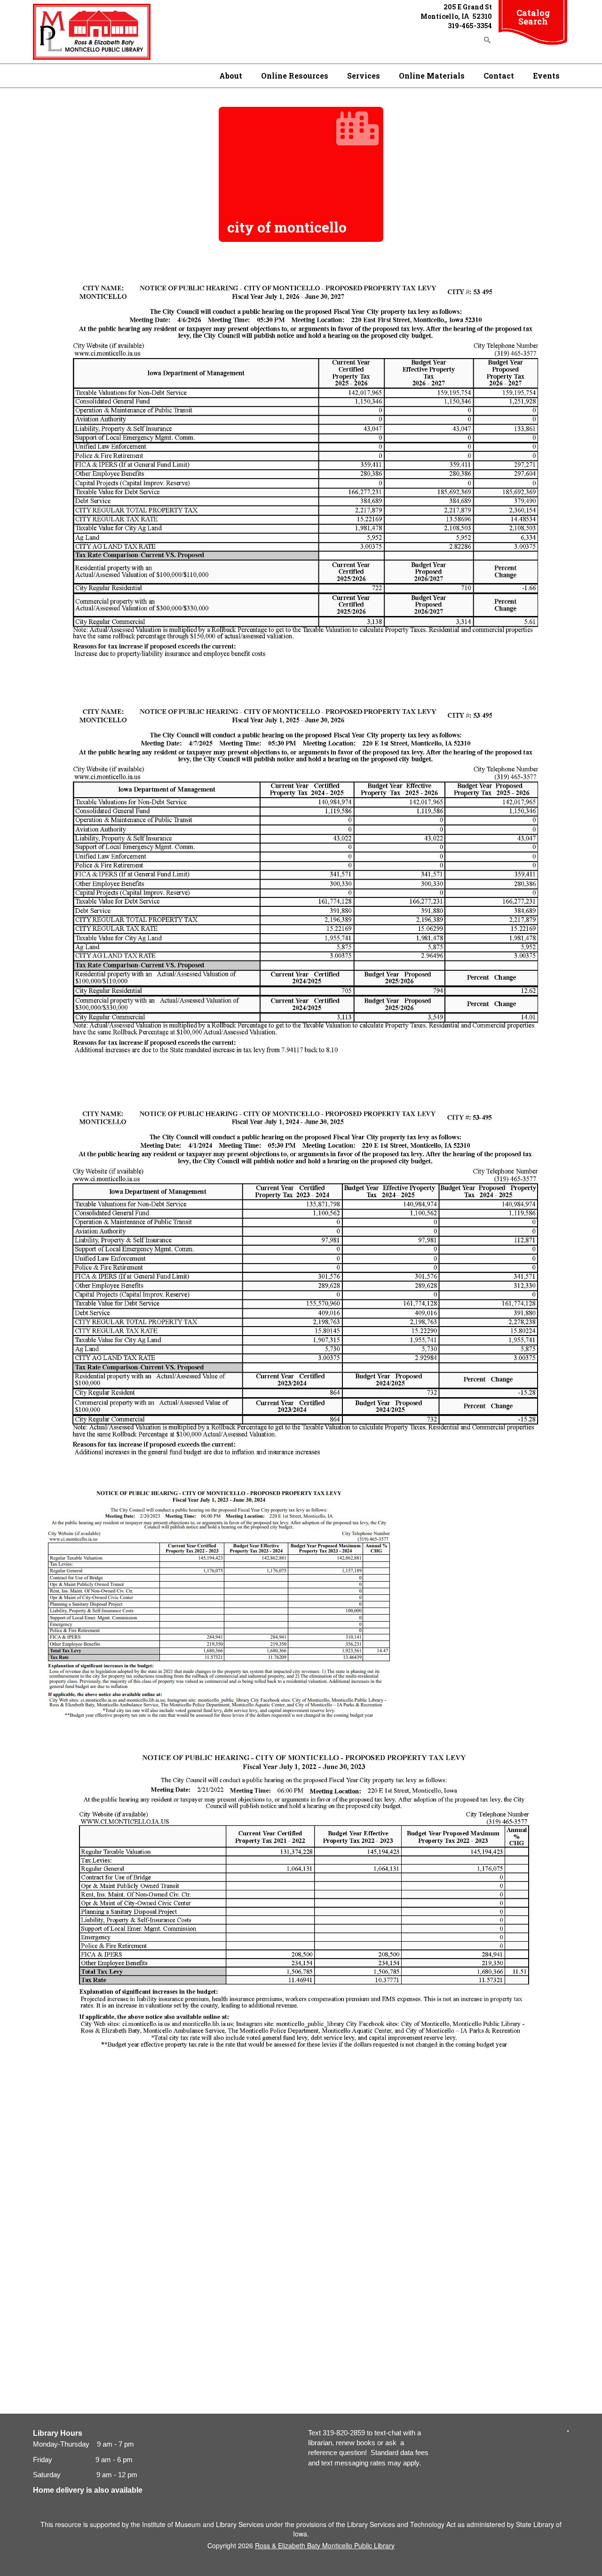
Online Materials (432, 76)
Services (364, 76)
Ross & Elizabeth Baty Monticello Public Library (325, 2545)
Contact (499, 76)
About (231, 76)
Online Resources (295, 76)
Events (546, 76)
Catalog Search (533, 17)
